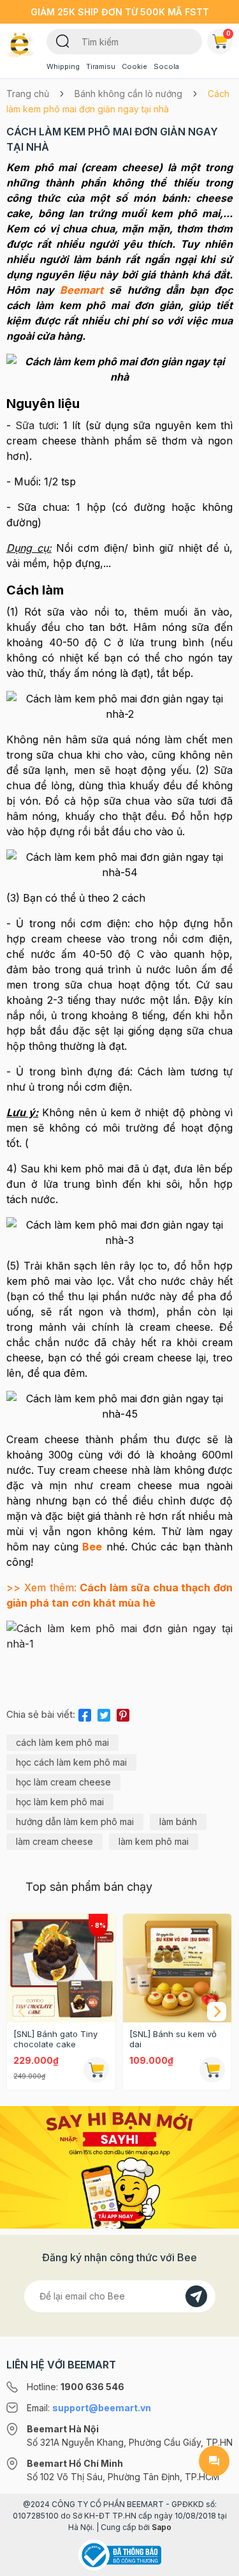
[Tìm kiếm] (63, 40)
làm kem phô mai (154, 1841)
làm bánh (178, 1822)
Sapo (162, 2527)
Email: (89, 2408)
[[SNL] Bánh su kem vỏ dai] (177, 1968)
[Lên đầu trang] (214, 2561)
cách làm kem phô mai (62, 1742)
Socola (166, 66)
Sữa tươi (36, 425)
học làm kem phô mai (60, 1802)
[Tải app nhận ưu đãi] (119, 2167)
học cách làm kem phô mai (71, 1762)
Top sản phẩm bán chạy (89, 1887)
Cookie (134, 66)
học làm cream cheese (63, 1782)
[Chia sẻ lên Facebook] (85, 1713)
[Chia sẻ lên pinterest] (123, 1713)
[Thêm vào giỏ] (96, 2070)
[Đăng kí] (196, 2296)
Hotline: (76, 2387)
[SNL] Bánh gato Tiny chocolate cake (55, 2039)
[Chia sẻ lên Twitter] (104, 1713)
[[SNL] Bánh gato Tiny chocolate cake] (61, 1968)
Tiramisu (101, 66)
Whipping (63, 66)
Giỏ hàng (228, 33)
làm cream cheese (54, 1841)
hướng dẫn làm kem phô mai (75, 1822)
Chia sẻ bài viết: (41, 1714)
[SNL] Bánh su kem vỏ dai (173, 2039)
